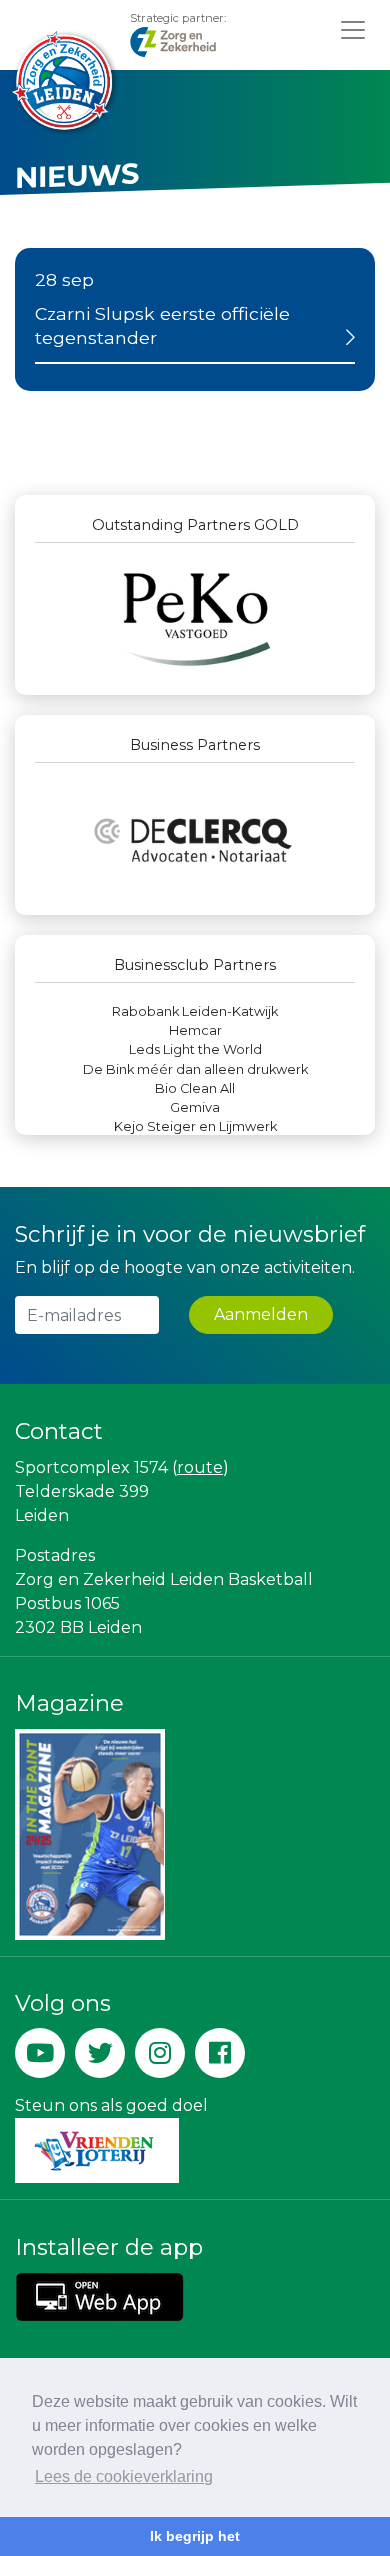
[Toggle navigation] (353, 29)
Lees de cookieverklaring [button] (124, 2476)
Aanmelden (261, 1314)
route (200, 1467)
